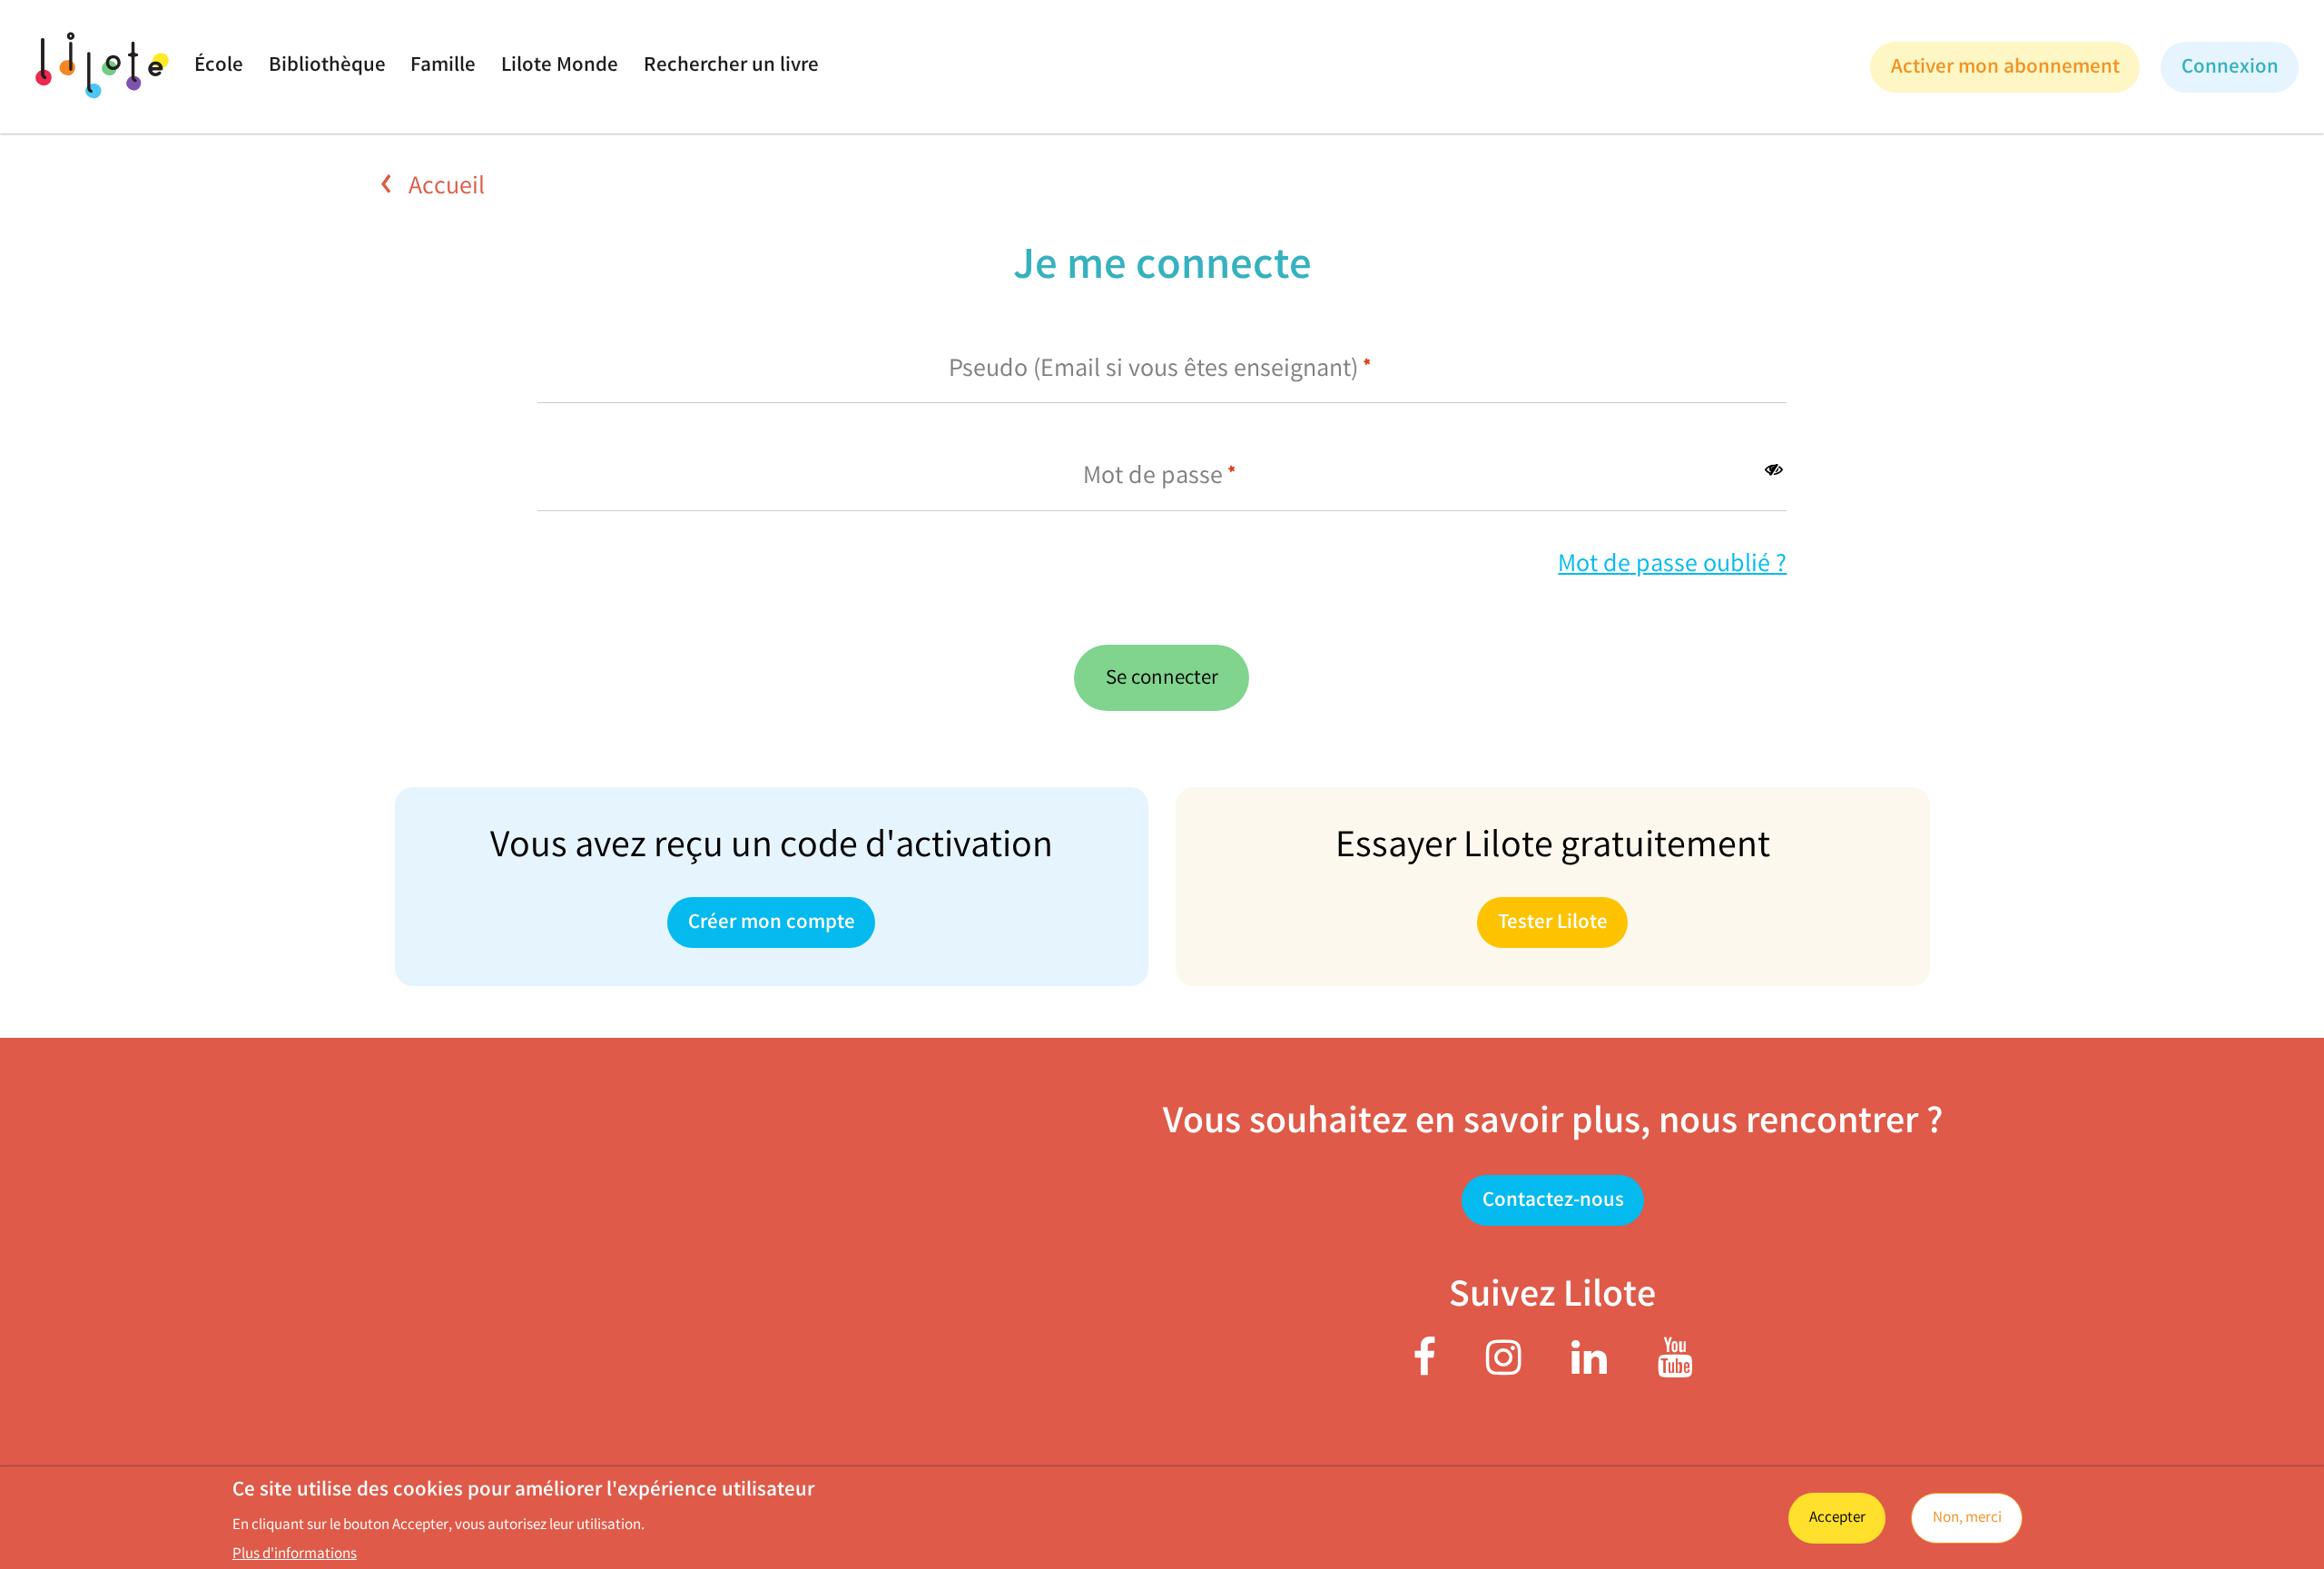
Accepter (1837, 1519)
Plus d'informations (295, 1556)
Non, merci (1967, 1519)
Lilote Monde (560, 67)
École (219, 67)
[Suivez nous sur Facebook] (1424, 1368)
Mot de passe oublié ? (1672, 566)
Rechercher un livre (731, 67)
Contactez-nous (1552, 1203)
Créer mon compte (772, 924)
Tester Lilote (1553, 924)
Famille (443, 67)
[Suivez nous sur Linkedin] (1589, 1368)
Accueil (444, 188)
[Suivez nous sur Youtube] (1675, 1368)
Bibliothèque (327, 67)
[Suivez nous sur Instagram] (1504, 1368)
